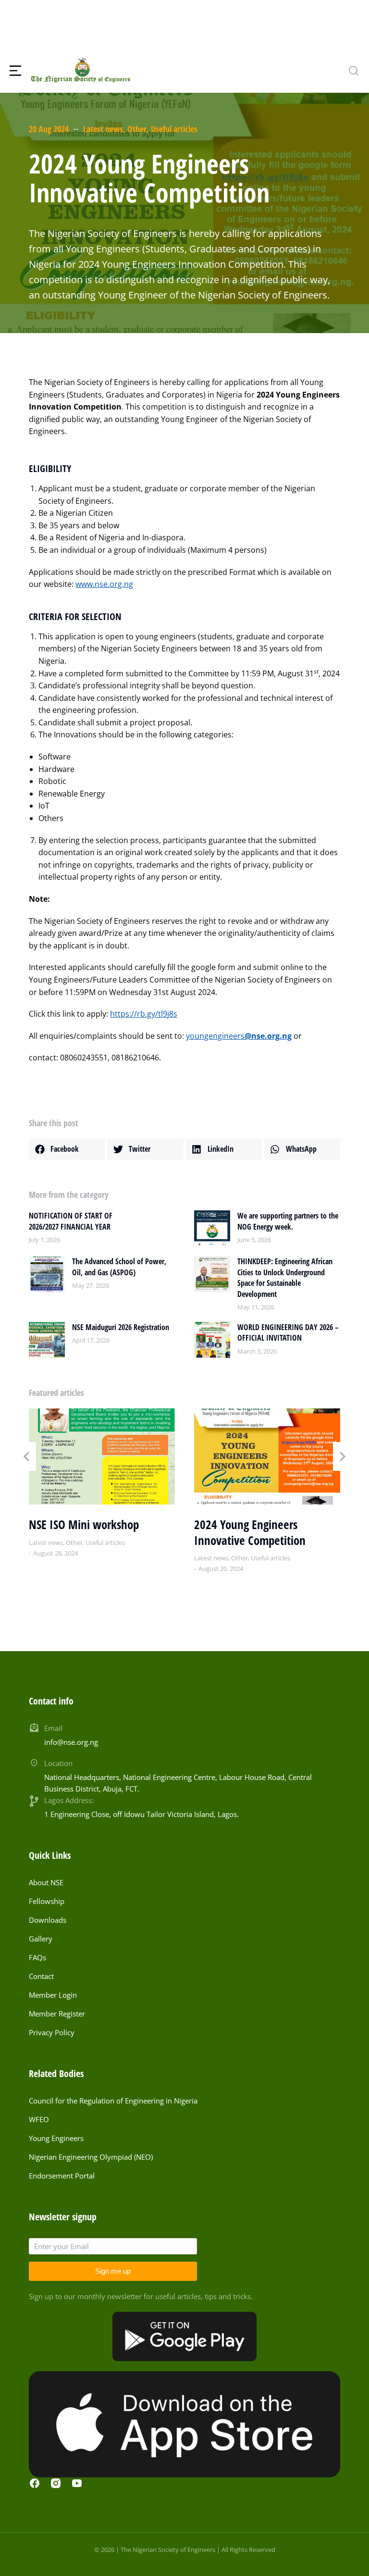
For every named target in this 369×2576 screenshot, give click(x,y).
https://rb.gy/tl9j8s (144, 1014)
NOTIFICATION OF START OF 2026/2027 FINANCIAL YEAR (71, 1221)
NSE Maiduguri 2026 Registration (121, 1327)
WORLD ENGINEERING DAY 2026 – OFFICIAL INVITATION (288, 1332)
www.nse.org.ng (104, 584)
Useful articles (174, 129)
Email (53, 1728)
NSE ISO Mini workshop (84, 1524)
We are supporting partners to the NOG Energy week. (288, 1221)
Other (137, 129)
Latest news (103, 129)
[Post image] (212, 1228)
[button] (67, 1149)
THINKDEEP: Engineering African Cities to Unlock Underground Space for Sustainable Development (285, 1277)
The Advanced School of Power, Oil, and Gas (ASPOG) (119, 1267)
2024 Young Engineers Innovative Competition (250, 1532)
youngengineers (239, 1036)
